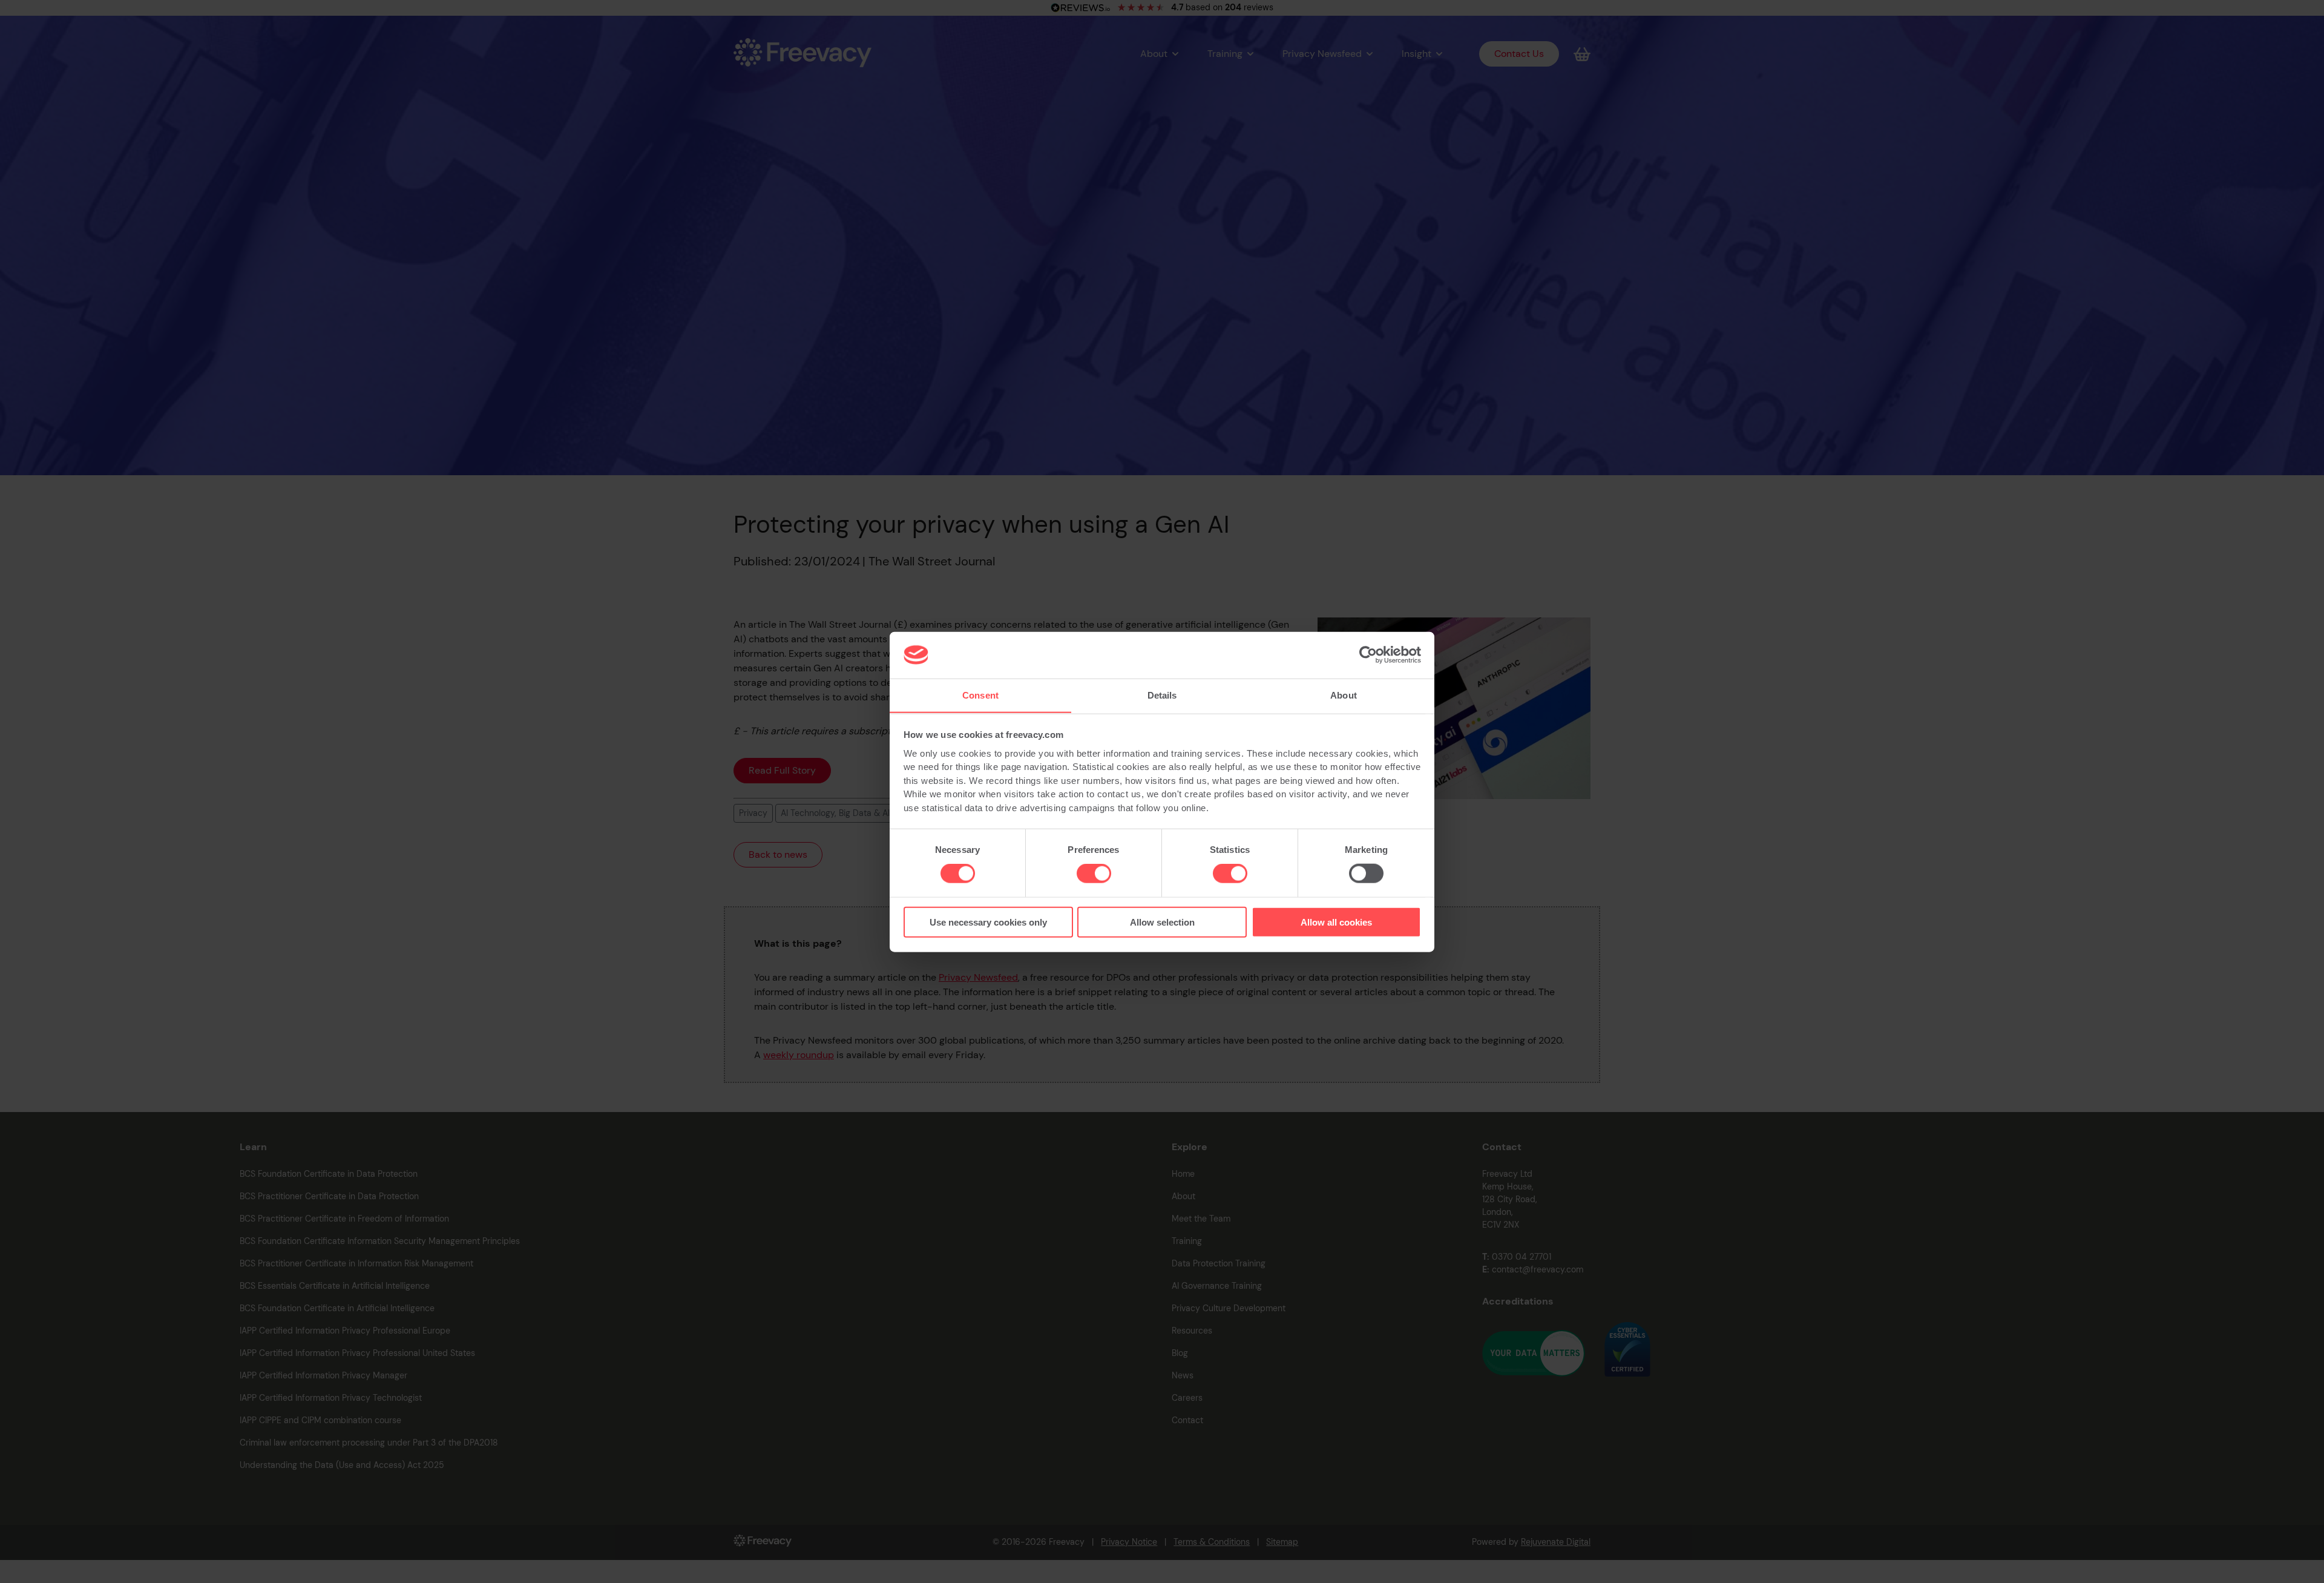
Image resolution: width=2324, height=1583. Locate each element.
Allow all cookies (1336, 922)
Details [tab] (1162, 695)
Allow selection (1162, 922)
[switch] (1094, 874)
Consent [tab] (980, 695)
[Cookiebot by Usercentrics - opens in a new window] (1368, 655)
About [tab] (1344, 695)
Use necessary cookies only (988, 922)
